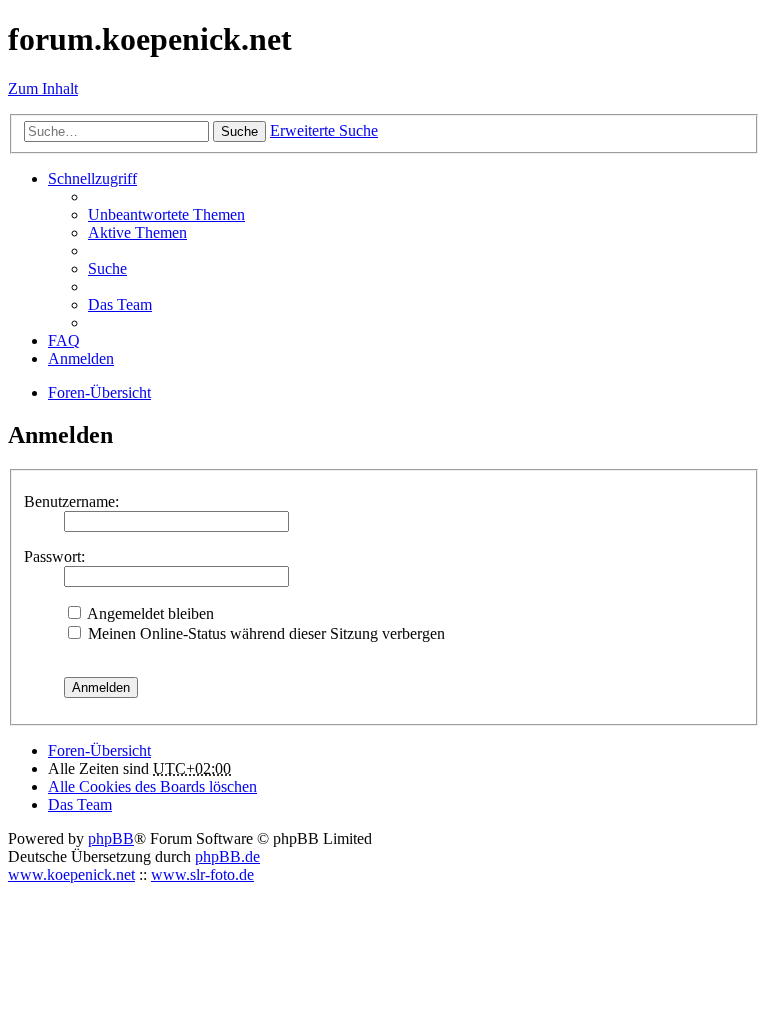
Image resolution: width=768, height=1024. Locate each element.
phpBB (111, 838)
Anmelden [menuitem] (81, 358)
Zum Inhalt (43, 88)
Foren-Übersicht (99, 750)
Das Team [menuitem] (120, 304)
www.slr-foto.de (202, 874)
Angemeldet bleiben (149, 613)
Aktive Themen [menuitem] (137, 232)
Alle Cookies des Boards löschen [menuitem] (152, 786)
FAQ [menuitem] (64, 340)
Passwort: (54, 556)
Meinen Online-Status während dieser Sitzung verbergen (264, 633)
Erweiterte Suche (324, 130)
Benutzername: (71, 501)
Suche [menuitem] (107, 268)
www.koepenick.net (71, 874)
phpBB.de (227, 856)
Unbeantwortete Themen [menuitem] (166, 214)
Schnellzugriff (92, 178)
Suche (239, 131)
